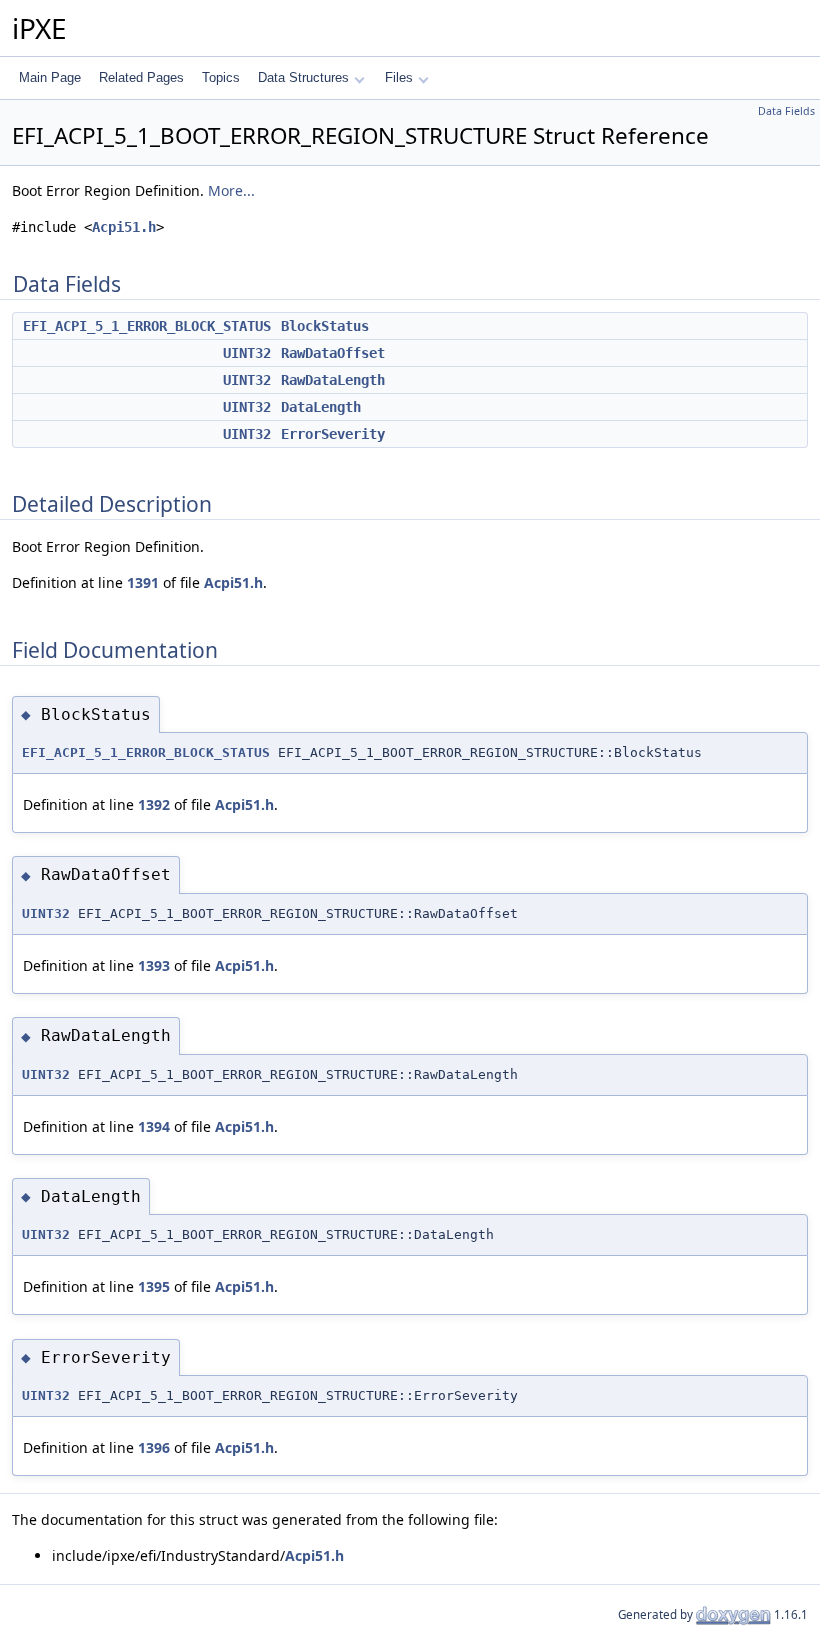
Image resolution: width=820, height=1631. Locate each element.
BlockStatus (325, 326)
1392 (154, 804)
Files (399, 77)
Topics (221, 77)
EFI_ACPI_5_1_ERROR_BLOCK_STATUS (147, 326)
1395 (154, 1286)
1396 (154, 1447)
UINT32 (247, 353)
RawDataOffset (333, 353)
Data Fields (786, 111)
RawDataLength (333, 380)
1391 (143, 582)
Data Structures (303, 77)
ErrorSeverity (333, 434)
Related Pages (141, 77)
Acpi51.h (124, 227)
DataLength (321, 407)
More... (231, 190)
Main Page (50, 77)
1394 (154, 1126)
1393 (154, 965)
